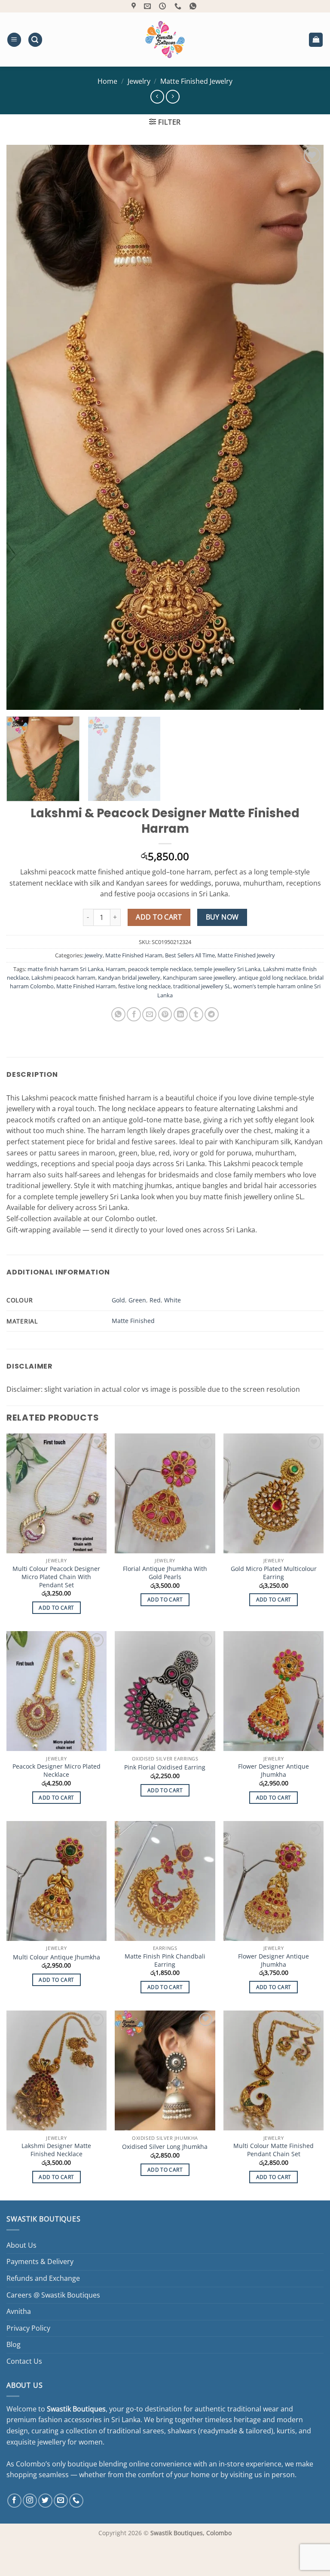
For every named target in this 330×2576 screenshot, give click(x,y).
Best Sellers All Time (190, 955)
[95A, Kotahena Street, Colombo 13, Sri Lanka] (135, 6)
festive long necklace (144, 986)
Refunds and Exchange (43, 2278)
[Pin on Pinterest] (165, 1014)
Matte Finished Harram (86, 986)
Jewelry (139, 81)
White (173, 1300)
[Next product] (157, 96)
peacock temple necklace (160, 969)
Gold (118, 1300)
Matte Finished (133, 1321)
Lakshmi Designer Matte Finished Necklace (56, 2150)
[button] (14, 40)
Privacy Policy (28, 2328)
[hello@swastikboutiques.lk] (148, 6)
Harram (116, 969)
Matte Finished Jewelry (196, 81)
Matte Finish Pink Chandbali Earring (165, 1960)
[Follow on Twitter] (45, 2501)
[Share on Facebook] (134, 1014)
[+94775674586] (179, 6)
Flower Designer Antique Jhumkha (273, 1771)
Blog (14, 2344)
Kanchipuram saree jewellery (199, 978)
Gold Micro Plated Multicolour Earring (274, 1573)
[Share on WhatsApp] (118, 1014)
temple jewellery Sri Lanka (227, 969)
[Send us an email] (61, 2501)
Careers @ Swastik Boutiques (53, 2295)
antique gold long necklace (272, 978)
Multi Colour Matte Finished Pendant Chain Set (273, 2150)
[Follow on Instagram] (30, 2501)
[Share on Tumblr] (196, 1014)
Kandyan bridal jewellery (129, 978)
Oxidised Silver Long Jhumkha (165, 2147)
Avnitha (19, 2311)
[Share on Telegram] (212, 1014)
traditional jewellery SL (202, 986)
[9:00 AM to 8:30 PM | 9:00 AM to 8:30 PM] (163, 6)
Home (107, 81)
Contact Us (24, 2361)
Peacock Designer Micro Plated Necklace (57, 1771)
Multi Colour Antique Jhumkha (57, 1957)
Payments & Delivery (40, 2261)
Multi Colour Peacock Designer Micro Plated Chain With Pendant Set (56, 1577)
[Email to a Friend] (149, 1014)
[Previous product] (173, 96)
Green (137, 1300)
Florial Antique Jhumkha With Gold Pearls (165, 1573)
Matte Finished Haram (134, 955)
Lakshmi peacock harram (63, 978)
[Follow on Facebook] (14, 2501)
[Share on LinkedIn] (181, 1014)
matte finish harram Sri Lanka (65, 969)
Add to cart (159, 917)
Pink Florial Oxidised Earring (165, 1767)
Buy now (222, 917)
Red (155, 1300)
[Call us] (76, 2501)
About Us (21, 2245)
